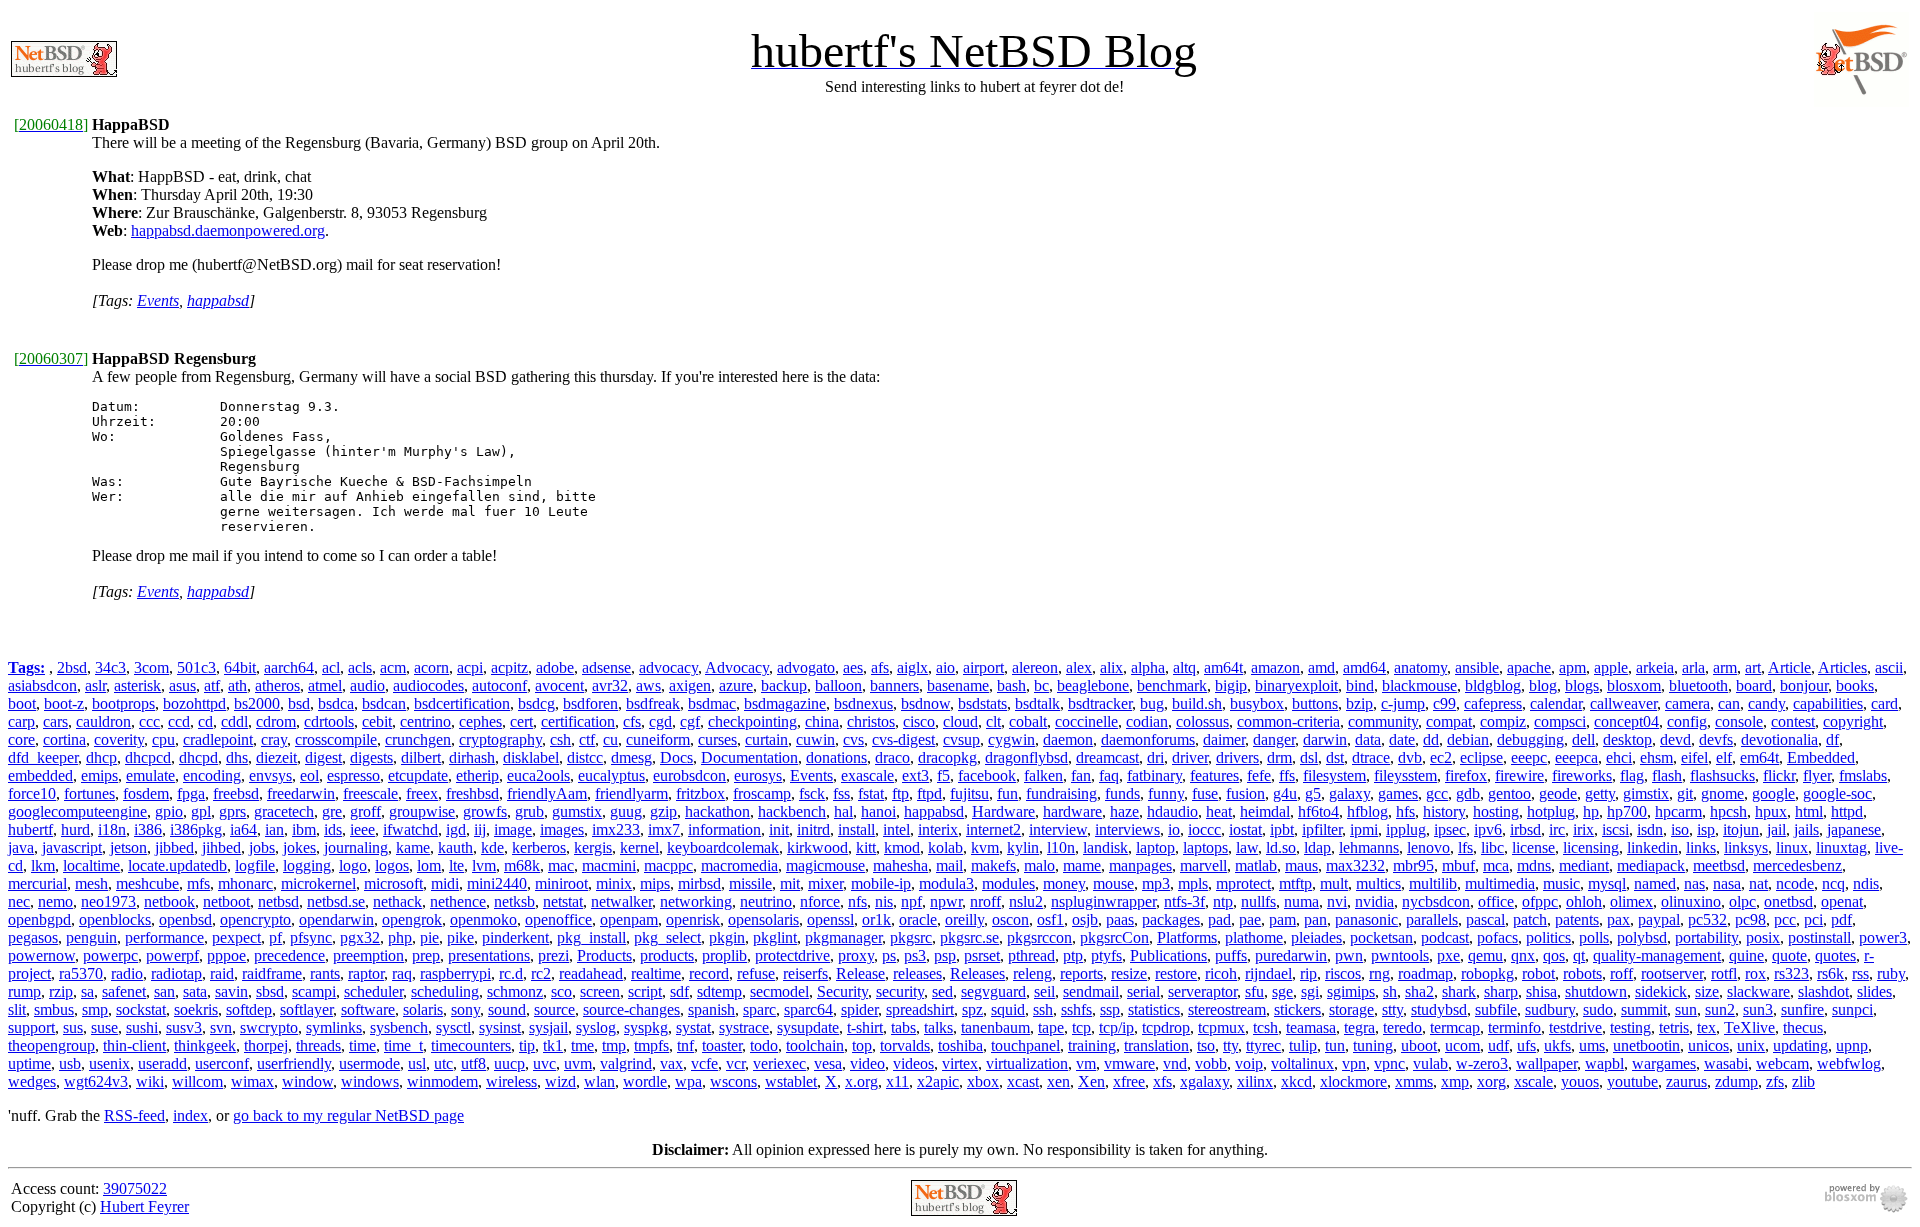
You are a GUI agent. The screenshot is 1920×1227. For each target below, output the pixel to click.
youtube (1632, 1081)
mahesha (900, 865)
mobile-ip (881, 883)
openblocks (115, 919)
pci (1813, 919)
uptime (29, 1063)
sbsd (270, 991)
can (1729, 703)
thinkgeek (205, 1045)
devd (1675, 739)
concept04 (1626, 721)
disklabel (531, 757)
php (400, 937)
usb (70, 1063)
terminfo (1514, 1027)
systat (693, 1027)
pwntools (1400, 955)
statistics (1154, 1009)
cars (55, 721)
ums (1592, 1045)
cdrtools (329, 721)
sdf (679, 991)
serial (1143, 991)
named (1655, 883)
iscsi (1615, 829)
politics (1548, 937)
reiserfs (805, 973)
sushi (142, 1027)
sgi (1310, 991)
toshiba (960, 1045)
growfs (485, 811)
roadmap (1425, 973)
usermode (369, 1063)
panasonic (1366, 919)
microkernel (318, 883)
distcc (585, 757)
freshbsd (472, 793)
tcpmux (1221, 1027)
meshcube (147, 883)
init (779, 829)
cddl (234, 721)
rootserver (1672, 973)
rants (325, 973)
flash (1667, 775)
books (1855, 685)
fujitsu (969, 793)
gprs (232, 811)
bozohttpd (194, 703)
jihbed (221, 847)
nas (1694, 883)
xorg (1491, 1081)
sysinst (500, 1027)
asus (182, 685)
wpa (688, 1081)
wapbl (1604, 1063)
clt (993, 721)
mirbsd (699, 883)
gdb (1468, 793)
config (1687, 721)
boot (22, 703)
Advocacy (737, 667)
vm (1086, 1063)
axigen (690, 685)
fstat (871, 793)
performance (164, 937)
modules (1008, 883)
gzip (663, 811)
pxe (1448, 955)
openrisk (693, 919)
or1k (876, 919)
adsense (606, 667)
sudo (1598, 1009)
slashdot (1823, 991)
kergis (593, 847)
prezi (553, 955)
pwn (1349, 955)
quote (1789, 955)
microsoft (393, 883)
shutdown (1596, 991)
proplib (724, 955)
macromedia (739, 865)
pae (1250, 919)
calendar (1556, 703)
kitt (866, 847)
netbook (169, 901)
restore (1176, 973)
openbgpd (39, 919)
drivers (1237, 757)
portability (1706, 937)
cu (610, 739)
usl (417, 1063)
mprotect (1243, 883)
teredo (1402, 1027)
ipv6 (1488, 829)
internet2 (993, 829)
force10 (32, 793)
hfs (1405, 811)
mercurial (37, 883)
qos (1554, 955)
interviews (1127, 829)
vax (671, 1063)
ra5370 (81, 973)
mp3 (1156, 883)
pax (1618, 919)
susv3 (184, 1027)
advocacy (668, 667)
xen (1058, 1081)
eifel (1694, 757)
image (513, 829)
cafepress (1493, 703)
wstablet (791, 1081)
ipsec (1450, 829)
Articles (1842, 667)
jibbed (174, 847)
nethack (397, 901)
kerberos (539, 847)
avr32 (610, 685)
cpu (163, 739)
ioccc (1204, 829)
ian (274, 829)
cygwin (1011, 739)
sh (1390, 991)
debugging (1530, 739)
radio (127, 973)
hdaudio (1172, 811)
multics (1378, 883)
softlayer (306, 1009)
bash (1011, 685)
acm (393, 667)
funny (1166, 793)
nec (19, 901)
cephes (480, 721)
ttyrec (1263, 1045)
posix (1763, 937)
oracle (918, 919)
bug (1152, 703)
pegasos (33, 937)
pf (275, 937)
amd (1321, 667)
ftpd (929, 793)
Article (1789, 667)
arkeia (1655, 667)
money (1064, 883)
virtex (960, 1063)
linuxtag (1841, 847)
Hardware (1003, 811)
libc (1492, 847)
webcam (1782, 1063)
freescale (370, 793)
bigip (1231, 685)
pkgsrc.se (969, 937)
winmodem (442, 1081)
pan (1315, 919)
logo (353, 865)
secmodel (779, 991)
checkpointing (752, 721)
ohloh (1584, 901)
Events (158, 300)
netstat (563, 901)
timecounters (471, 1045)
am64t (1223, 667)
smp (95, 1009)
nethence (458, 901)
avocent (559, 685)
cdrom (276, 721)
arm (1725, 667)
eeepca (1576, 757)
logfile (255, 865)
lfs (1465, 847)
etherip (477, 775)
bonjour (1804, 685)
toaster (722, 1045)
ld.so (1281, 847)
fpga (191, 793)
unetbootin (1646, 1045)
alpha (1148, 667)
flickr (1779, 775)
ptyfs (1106, 955)
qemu (1485, 955)
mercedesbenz (1797, 865)
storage (1351, 1009)
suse (104, 1027)
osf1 (1050, 919)
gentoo (1509, 793)
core (21, 739)
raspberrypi (455, 973)
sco (561, 991)
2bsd (72, 667)
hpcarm (1678, 811)
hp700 (1627, 811)
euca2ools (538, 775)
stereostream (1227, 1009)
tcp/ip (1116, 1027)
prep (426, 955)
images (562, 829)
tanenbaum (995, 1027)
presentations (489, 955)
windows (370, 1081)
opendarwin (336, 919)
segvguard (993, 991)
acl (331, 667)
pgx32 (360, 937)
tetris (1674, 1027)
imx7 (664, 829)
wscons (733, 1081)
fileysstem (1405, 775)
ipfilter (1322, 829)
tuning (1373, 1045)
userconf (222, 1063)
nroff (985, 901)
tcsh (1265, 1027)
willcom (197, 1081)
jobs (262, 847)
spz (972, 1009)
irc (1557, 829)
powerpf (172, 955)
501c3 (196, 667)
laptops (1205, 847)
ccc (149, 721)
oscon (1010, 919)
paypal (1659, 919)
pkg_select (667, 937)
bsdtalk (1037, 703)
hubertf (30, 829)
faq (1109, 775)
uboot (1419, 1045)
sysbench (399, 1027)
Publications (1168, 955)
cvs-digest (903, 739)
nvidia (1374, 901)
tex (1706, 1027)
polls (1594, 937)
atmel (325, 685)
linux (1792, 847)
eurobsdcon (689, 775)
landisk (1105, 847)
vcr (735, 1063)
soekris (196, 1009)
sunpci (1852, 1009)
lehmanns (1369, 847)
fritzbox (700, 793)
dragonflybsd (1026, 757)
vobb (1211, 1063)
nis (884, 901)
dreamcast (1107, 757)
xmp (1455, 1081)
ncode (1795, 883)
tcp (1081, 1027)
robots (1582, 973)
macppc (668, 865)
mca (1496, 865)
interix (938, 829)
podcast (1445, 937)
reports (1081, 973)
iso (1680, 829)
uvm (578, 1063)
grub (529, 811)
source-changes (631, 1009)
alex (1079, 667)
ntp (1223, 901)
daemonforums (1148, 739)
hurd (75, 829)
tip (527, 1045)
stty (1392, 1009)
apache (1529, 667)
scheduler (373, 991)
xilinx (1255, 1081)
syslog (596, 1027)
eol (309, 775)
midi (445, 883)
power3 (1883, 937)
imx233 (616, 829)
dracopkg (947, 757)
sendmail (1091, 991)
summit (1644, 1009)
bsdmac (712, 703)
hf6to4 (1318, 811)
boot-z (64, 703)
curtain (766, 739)
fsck (812, 793)
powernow (41, 955)
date (1402, 739)
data (1368, 739)
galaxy (1349, 793)
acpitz (509, 667)
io (1174, 829)
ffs (1287, 775)
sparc (759, 1009)
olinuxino (1691, 901)
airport (983, 667)
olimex (1631, 901)
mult (1334, 883)
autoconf (499, 685)
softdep (249, 1009)
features (1214, 775)
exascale (867, 775)
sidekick (1661, 991)
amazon (1275, 667)
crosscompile (336, 739)
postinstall (1819, 937)
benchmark (1172, 685)
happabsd (218, 300)
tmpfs (651, 1045)
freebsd (236, 793)
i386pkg (196, 829)
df (1832, 739)
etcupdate (418, 775)
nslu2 (1026, 901)
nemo (55, 901)
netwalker (621, 901)
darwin (1325, 739)
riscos (1343, 973)
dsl (1309, 757)
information (724, 829)
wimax (252, 1081)
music (1561, 883)
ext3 (915, 775)
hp (1591, 811)
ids (333, 829)
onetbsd (1788, 901)
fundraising (1061, 793)
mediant (1584, 865)
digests (371, 757)
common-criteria (1288, 721)
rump (24, 991)
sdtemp (719, 991)
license (1533, 847)
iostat (1245, 829)
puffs (1231, 955)
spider (859, 1009)
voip (1249, 1063)
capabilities (1828, 703)
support (31, 1027)
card (1884, 703)
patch (1530, 919)
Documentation (749, 757)
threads (318, 1045)
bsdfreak (653, 703)
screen (600, 991)
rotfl (1724, 973)
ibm (304, 829)
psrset (982, 955)
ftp (900, 793)
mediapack (1651, 865)
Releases (977, 973)
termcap (1455, 1027)
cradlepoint (218, 739)
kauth (455, 847)
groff (365, 811)
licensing (1591, 847)
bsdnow (925, 703)
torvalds (905, 1045)
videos (913, 1063)
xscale (1533, 1081)
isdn (1650, 829)
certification (578, 721)
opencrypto (255, 919)
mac (561, 865)
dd (1431, 739)
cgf (690, 721)
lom (429, 865)
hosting (1496, 811)
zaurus (1686, 1081)
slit (17, 1009)
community (1383, 721)
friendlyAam (547, 793)
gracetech (284, 811)
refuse (756, 973)
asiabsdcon (42, 685)
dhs (237, 757)
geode (1558, 793)
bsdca (336, 703)
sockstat (141, 1009)
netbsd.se (336, 901)
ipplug (1406, 829)
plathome (1254, 937)
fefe (1259, 775)
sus (73, 1027)
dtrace (1371, 757)
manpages (1140, 865)
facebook (987, 775)
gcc (1437, 793)
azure (736, 685)
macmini (609, 865)
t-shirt (865, 1027)
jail (1776, 829)
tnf (685, 1045)
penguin (91, 937)
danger (1274, 739)
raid (222, 973)
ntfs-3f (1184, 901)
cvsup (961, 739)
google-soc (1837, 793)
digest (323, 757)
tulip (1303, 1045)
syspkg (646, 1027)
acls (360, 667)
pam (1282, 919)
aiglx (912, 667)
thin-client (134, 1045)
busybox (1257, 703)
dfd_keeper (43, 757)
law (1247, 847)
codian (1147, 721)
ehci (1619, 757)
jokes (299, 847)
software (368, 1009)
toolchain (815, 1045)
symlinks (334, 1027)
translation (1156, 1045)
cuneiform (658, 739)
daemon (1068, 739)
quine (1746, 955)
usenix (109, 1063)
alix (1111, 667)
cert (521, 721)
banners (894, 685)
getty (1600, 793)
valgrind (626, 1063)
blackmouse (1419, 685)
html (1809, 811)
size (1707, 991)
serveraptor (1202, 991)
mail (949, 865)
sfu (1254, 991)
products (667, 955)
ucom (1462, 1045)
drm (1279, 757)
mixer (825, 883)
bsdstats (982, 703)
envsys (270, 775)
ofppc (1540, 901)
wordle (645, 1081)
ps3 (915, 955)
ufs (1526, 1045)
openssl (830, 919)
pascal (1485, 919)
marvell (1203, 865)
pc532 (1707, 919)
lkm (43, 865)
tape (1051, 1027)
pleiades (1316, 937)
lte (456, 865)
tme (582, 1045)
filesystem (1334, 775)
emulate (150, 775)
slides (1874, 991)
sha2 (1419, 991)
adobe (555, 667)
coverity (119, 739)
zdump (1736, 1081)
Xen (1091, 1081)
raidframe (272, 973)
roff (1621, 973)
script (645, 991)
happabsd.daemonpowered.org (228, 230)
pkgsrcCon (1114, 937)
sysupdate (808, 1027)
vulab (1430, 1063)
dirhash (472, 757)
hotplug (1551, 811)
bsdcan (384, 703)
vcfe (704, 1063)
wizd (560, 1081)
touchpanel (1025, 1045)
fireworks (1582, 775)
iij (480, 829)
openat (1842, 901)
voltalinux (1302, 1063)
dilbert (421, 757)
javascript (72, 847)
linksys (1746, 847)
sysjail (548, 1027)
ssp (1110, 1009)
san (164, 991)
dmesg (631, 757)
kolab (945, 847)
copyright (1853, 721)
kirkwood (817, 847)
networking (696, 901)
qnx (1523, 955)
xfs (1162, 1081)
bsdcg (536, 703)
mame (1082, 865)
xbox (983, 1081)
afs (880, 667)
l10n (1061, 847)
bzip (1359, 703)
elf (1724, 757)
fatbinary (1154, 775)
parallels (1432, 919)
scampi (314, 991)
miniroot (561, 883)
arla (1693, 667)
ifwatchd (410, 829)
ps (889, 955)
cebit (377, 721)
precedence (289, 955)
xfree (1129, 1081)
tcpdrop (1166, 1027)
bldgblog (1493, 685)
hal (843, 811)
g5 (1313, 793)
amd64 (1364, 667)
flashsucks (1722, 775)
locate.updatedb (177, 865)
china (822, 721)
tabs (903, 1027)
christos (871, 721)
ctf (587, 739)
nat (1758, 883)
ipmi (1364, 829)
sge (1282, 991)
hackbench (792, 811)
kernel (639, 847)
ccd (179, 721)
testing (1630, 1027)
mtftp (1295, 883)
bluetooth (1698, 685)
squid (1008, 1009)
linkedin (1652, 847)
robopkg (1487, 973)
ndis (1866, 883)
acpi (470, 667)
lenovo (1428, 847)
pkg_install (591, 937)
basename (958, 685)
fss (841, 793)
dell (1583, 739)
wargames (1664, 1063)
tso (1206, 1045)
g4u (1285, 793)
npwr (946, 901)
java (21, 847)
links (1701, 847)
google (1773, 793)
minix (614, 883)
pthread (1031, 955)
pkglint (775, 937)
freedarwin (301, 793)
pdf (1841, 919)
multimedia (1500, 883)
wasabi (1726, 1063)
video (867, 1063)
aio (945, 667)
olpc (1742, 901)
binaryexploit (1296, 685)
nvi (1337, 901)
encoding (212, 775)
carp (21, 721)
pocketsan (1381, 937)
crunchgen (418, 739)
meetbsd (1719, 865)
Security (842, 991)
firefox (1466, 775)
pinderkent (515, 937)
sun (1686, 1009)
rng (1379, 973)
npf (911, 901)
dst (1335, 757)
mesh (91, 883)
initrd (813, 829)
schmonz (515, 991)
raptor (366, 973)
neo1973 (108, 901)
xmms (1414, 1081)
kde (492, 847)
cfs (632, 721)
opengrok (412, 919)
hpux (1771, 811)
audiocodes (428, 685)
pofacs (1497, 937)
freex (422, 793)
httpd (1847, 811)
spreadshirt (920, 1009)
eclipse (1481, 757)
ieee (362, 829)
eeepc (1529, 757)
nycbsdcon (1436, 901)
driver (1190, 757)
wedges (32, 1081)
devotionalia (1779, 739)
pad (1219, 919)
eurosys (758, 775)
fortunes (89, 793)
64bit (240, 667)
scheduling (445, 991)
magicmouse (825, 865)
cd (205, 721)
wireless (511, 1081)
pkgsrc (911, 937)
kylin (1023, 847)
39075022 (135, 1188)
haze (1124, 811)
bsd (299, 703)
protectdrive (792, 955)
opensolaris (763, 919)
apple (1611, 667)
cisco (919, 721)
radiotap (176, 973)
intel (896, 829)
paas (1120, 919)
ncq (1833, 883)
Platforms (1187, 937)
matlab (1256, 865)
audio (367, 685)
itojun (1741, 829)
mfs (198, 883)
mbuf (1458, 865)
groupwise (422, 811)
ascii (1889, 667)
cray (274, 739)
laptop (1155, 847)
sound (507, 1009)
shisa (1541, 991)
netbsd (278, 901)
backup (784, 685)
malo (1039, 865)
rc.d (511, 973)
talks (938, 1027)
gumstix (577, 811)
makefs (993, 865)
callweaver (1623, 703)
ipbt (1282, 829)
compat (1449, 721)
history (1444, 811)
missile (750, 883)
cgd (660, 721)
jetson (128, 847)
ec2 (1441, 757)
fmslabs (1863, 775)
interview (1058, 829)
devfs (1716, 739)
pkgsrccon (1039, 937)
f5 (943, 775)
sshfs (1076, 1009)
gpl (201, 811)
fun (1007, 793)
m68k (522, 865)
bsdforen (590, 703)
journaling (356, 847)
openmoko (483, 919)
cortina (64, 739)
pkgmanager (843, 937)
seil (1044, 991)
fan (1081, 775)
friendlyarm (631, 793)
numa (1301, 901)
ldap (1317, 847)
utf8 (473, 1063)
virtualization (1027, 1063)
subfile (1496, 1009)
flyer (1817, 775)
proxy (856, 955)
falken (1043, 775)
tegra (1359, 1027)
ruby (1891, 973)
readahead (591, 973)
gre (332, 811)
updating (1800, 1045)
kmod (902, 847)
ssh (1043, 1009)
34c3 (110, 667)
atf (212, 685)
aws (648, 685)
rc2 (541, 973)
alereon (1035, 667)
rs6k (1830, 973)
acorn (431, 667)
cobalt (1028, 721)
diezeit (276, 757)
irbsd (1525, 829)
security (900, 991)
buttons (1315, 703)
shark (1459, 991)
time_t (403, 1045)
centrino (425, 721)
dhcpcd (148, 757)
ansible (1477, 667)
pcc (1785, 919)
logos (392, 865)
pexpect (236, 937)
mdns (1534, 865)
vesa (828, 1063)
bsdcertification (462, 703)
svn (221, 1027)
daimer (1224, 739)
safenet (124, 991)
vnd (1175, 1063)
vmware (1129, 1063)
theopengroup (51, 1045)
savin (231, 991)
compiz (1503, 721)
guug (626, 811)
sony (465, 1009)
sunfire (1802, 1009)
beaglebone (1093, 685)
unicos (1708, 1045)
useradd (162, 1063)
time (362, 1045)
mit (790, 883)
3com (151, 667)
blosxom (1634, 685)
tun (1335, 1045)
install (856, 829)
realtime (656, 973)
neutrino (766, 901)
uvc (544, 1063)
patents (1577, 919)
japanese (1854, 829)
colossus (1202, 721)
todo (764, 1045)
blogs (1582, 685)
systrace (744, 1027)
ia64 (243, 829)
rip (1308, 973)
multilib (1433, 883)
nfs (857, 901)
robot (1538, 973)
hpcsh (1728, 811)
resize (1129, 973)
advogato (806, 667)
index (190, 1115)
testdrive (1575, 1027)
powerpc (110, 955)
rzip (61, 991)
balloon (838, 685)
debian (1468, 739)
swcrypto (269, 1027)
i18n (112, 829)
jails (1806, 829)
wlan (599, 1081)
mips (655, 883)
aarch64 (289, 667)
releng (1032, 973)
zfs (1775, 1081)
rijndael (1268, 973)
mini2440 (497, 883)
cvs (853, 739)
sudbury (1550, 1009)
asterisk (137, 685)
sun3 (1758, 1009)
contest (1793, 721)
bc (1041, 685)
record (709, 973)
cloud (960, 721)
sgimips (1351, 991)
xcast (1023, 1081)
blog (1543, 685)
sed (942, 991)
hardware (1072, 811)
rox (1755, 973)
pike (460, 937)
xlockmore (1353, 1081)
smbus (54, 1009)
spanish (711, 1009)
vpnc (1389, 1063)
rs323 (1791, 973)
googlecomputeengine (77, 811)
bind (1360, 685)
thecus (1803, 1027)
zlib (1803, 1081)
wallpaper (1546, 1063)
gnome (1722, 793)
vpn (1354, 1063)
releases (917, 973)
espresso (353, 775)
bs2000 (257, 703)
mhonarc (245, 883)
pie (429, 937)
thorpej (266, 1045)
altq (1184, 667)
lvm (484, 865)
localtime (91, 865)
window (307, 1081)
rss (1860, 973)
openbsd (185, 919)
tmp (614, 1045)
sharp (1501, 991)
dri (1155, 757)
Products (604, 955)
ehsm (1656, 757)
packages (1171, 919)
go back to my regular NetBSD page (348, 1115)
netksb (514, 901)
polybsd (1642, 937)
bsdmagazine (785, 703)
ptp (1073, 955)
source (554, 1009)
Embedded (1821, 757)
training (1092, 1045)
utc (443, 1063)
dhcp (101, 757)
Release (860, 973)
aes (853, 667)
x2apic (938, 1081)
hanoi (878, 811)
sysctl (453, 1027)
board (1754, 685)
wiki (150, 1081)
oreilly (964, 919)
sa (87, 991)
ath (237, 685)
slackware (1758, 991)
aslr (95, 685)
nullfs (1258, 901)
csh (560, 739)
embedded (40, 775)
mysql (1607, 883)
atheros (277, 685)
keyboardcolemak (723, 847)
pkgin (727, 937)
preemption (368, 955)
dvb (1410, 757)
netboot (226, 901)
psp (945, 955)
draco (892, 757)
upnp (1852, 1045)
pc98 (1750, 919)
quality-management (1657, 955)
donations (836, 757)
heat (1219, 811)
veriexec (779, 1063)
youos (1580, 1081)
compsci (1560, 721)
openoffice (558, 919)
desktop (1627, 739)
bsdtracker (1100, 703)
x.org (861, 1081)
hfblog (1367, 811)
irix (1583, 829)
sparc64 (808, 1009)
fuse (1205, 793)
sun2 (1720, 1009)
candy (1766, 703)
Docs (676, 757)
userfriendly (294, 1063)
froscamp (762, 793)
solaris (423, 1009)
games (1398, 793)
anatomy (1420, 667)
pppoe (226, 955)
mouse (1113, 883)
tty (1230, 1045)
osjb (1085, 919)
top (862, 1045)
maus (1301, 865)
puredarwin (1291, 955)
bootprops (123, 703)
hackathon (717, 811)
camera (1687, 703)
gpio (169, 811)
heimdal (1265, 811)
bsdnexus (863, 703)
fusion (1245, 793)
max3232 (1355, 865)
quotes (1835, 955)
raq (402, 973)
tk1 (553, 1045)
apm (1572, 667)
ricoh (1221, 973)
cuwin (815, 739)
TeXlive (1749, 1027)
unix (1751, 1045)
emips (99, 775)
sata (195, 991)
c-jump (1403, 703)
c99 (1444, 703)
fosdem (146, 793)
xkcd (1296, 1081)
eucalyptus (611, 775)
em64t (1759, 757)
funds (1122, 793)
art (1753, 667)
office (1496, 901)
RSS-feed (134, 1115)
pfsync (311, 937)
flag (1632, 775)
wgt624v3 (96, 1081)
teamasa (1311, 1027)
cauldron (103, 721)
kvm (985, 847)
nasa (1727, 883)
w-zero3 (1482, 1063)
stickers (1297, 1009)
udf (1498, 1045)
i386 (148, 829)
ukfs (1557, 1045)
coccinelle (1086, 721)
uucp (509, 1063)
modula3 (946, 883)
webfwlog (1849, 1063)
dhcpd (198, 757)
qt (1579, 955)
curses (717, 739)
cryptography (500, 739)
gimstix (1646, 793)
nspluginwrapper (1103, 901)
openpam (629, 919)
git (1685, 793)
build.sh (1197, 703)
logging (307, 865)
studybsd (1439, 1009)
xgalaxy (1204, 1081)
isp (1706, 829)
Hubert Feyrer (144, 1206)
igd (456, 829)
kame (413, 847)
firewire (1519, 775)
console (1739, 721)
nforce (820, 901)
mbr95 (1413, 865)
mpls (1193, 883)
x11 (897, 1081)
